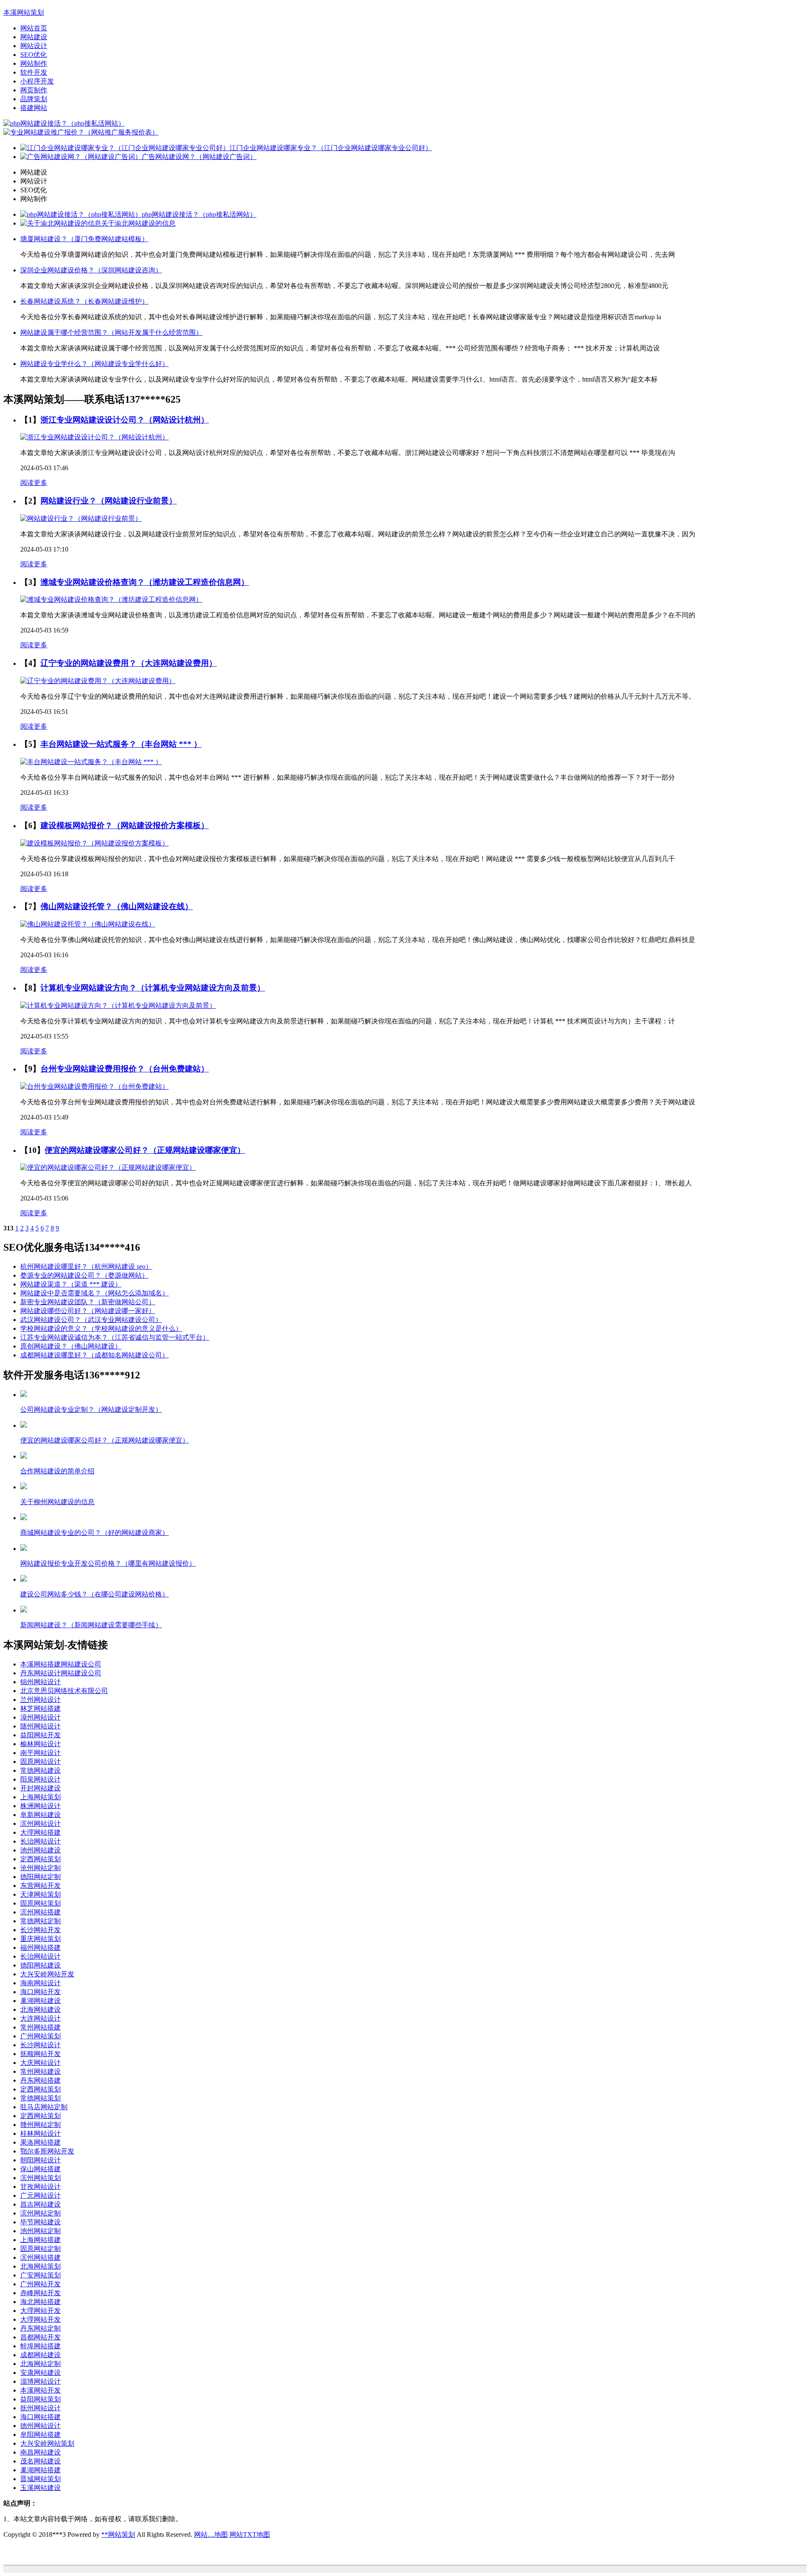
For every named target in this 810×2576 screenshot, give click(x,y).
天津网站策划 (40, 1894)
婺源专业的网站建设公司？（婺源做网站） (84, 1275)
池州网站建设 (40, 1850)
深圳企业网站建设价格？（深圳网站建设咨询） (91, 270)
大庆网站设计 (40, 2063)
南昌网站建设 (40, 2452)
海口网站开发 (40, 1992)
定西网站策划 (40, 1859)
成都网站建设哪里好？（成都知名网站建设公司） (94, 1355)
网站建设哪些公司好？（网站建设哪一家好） (88, 1311)
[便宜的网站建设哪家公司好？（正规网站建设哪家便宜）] (108, 1167)
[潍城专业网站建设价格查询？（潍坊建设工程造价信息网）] (111, 599)
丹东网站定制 (40, 2328)
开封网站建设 (40, 1788)
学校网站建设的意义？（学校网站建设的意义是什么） (101, 1328)
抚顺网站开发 (40, 2054)
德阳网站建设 (40, 1965)
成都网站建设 (40, 2355)
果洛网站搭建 (40, 2142)
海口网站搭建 (40, 2417)
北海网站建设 (40, 2009)
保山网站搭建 (40, 2169)
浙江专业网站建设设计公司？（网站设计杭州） (125, 420)
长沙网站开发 (40, 1930)
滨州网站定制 (40, 2213)
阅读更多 (34, 483)
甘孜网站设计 (40, 2187)
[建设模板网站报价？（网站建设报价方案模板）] (94, 843)
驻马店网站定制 (44, 2107)
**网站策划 (118, 2534)
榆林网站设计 (40, 1744)
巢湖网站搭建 (40, 2470)
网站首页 (34, 28)
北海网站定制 (40, 2364)
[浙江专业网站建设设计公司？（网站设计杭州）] (94, 437)
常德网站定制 (40, 1921)
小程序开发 (37, 81)
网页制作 (34, 90)
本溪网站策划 (24, 12)
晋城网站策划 (40, 2479)
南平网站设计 (40, 1753)
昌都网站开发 (40, 2337)
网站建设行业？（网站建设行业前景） (109, 501)
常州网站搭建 (40, 2027)
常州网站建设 (40, 2071)
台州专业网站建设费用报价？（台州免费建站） (125, 1069)
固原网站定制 (40, 2249)
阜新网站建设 (40, 1815)
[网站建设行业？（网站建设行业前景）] (81, 518)
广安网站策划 (40, 2275)
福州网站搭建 (40, 1947)
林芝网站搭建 (40, 1708)
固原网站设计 (40, 1762)
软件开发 (34, 72)
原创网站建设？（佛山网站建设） (71, 1346)
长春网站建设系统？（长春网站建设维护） (84, 301)
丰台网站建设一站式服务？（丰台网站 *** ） (121, 744)
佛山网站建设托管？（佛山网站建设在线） (117, 906)
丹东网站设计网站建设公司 (61, 1673)
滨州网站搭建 (40, 1912)
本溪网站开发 (40, 2390)
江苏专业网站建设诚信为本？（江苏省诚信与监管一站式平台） (115, 1337)
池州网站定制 (40, 2231)
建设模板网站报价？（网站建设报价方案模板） (125, 825)
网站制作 (34, 63)
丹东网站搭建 (40, 2080)
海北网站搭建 (40, 2302)
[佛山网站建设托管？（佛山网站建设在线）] (88, 924)
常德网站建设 (40, 1770)
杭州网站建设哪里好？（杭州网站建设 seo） (86, 1266)
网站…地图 (211, 2534)
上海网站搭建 (40, 2240)
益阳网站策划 (40, 2399)
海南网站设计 (40, 1983)
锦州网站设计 (40, 1682)
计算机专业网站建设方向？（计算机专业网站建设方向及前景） (153, 988)
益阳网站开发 (40, 1735)
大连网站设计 (40, 2018)
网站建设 (34, 37)
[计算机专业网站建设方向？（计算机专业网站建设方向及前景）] (118, 1005)
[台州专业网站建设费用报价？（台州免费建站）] (94, 1086)
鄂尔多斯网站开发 (47, 2151)
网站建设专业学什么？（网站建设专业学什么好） (94, 364)
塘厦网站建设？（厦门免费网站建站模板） (84, 239)
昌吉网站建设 (40, 2204)
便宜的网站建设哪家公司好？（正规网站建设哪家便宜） (145, 1150)
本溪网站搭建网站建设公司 (61, 1664)
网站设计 (34, 46)
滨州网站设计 (40, 1824)
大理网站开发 (40, 2311)
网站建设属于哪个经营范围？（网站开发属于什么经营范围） (111, 332)
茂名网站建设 (40, 2461)
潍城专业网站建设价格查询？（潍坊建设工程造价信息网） (145, 582)
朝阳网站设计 (40, 2160)
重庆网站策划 (40, 1939)
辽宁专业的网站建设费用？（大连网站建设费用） (129, 663)
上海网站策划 (40, 1797)
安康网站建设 (40, 2373)
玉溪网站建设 (40, 2488)
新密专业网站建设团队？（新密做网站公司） (88, 1302)
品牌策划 (34, 99)
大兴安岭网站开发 (47, 1974)
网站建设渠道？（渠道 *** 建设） (71, 1284)
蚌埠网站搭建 (40, 2346)
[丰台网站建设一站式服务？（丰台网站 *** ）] (91, 762)
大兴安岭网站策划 (47, 2443)
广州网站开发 (40, 2284)
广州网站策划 (40, 2036)
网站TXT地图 (250, 2534)
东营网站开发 (40, 1886)
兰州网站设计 (40, 1700)
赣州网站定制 (40, 2125)
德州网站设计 (40, 2426)
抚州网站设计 (40, 2408)
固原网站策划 (40, 1903)
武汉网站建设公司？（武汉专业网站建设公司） (91, 1320)
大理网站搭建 (40, 1832)
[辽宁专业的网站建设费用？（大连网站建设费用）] (98, 681)
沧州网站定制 (40, 1868)
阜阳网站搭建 (40, 2435)
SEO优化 (34, 55)
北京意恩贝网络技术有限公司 (64, 1691)
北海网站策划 (40, 2266)
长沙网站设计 (40, 2045)
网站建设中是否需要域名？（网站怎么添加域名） (94, 1293)
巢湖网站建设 (40, 2001)
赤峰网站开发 (40, 2293)
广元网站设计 (40, 2195)
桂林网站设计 (40, 2133)
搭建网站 (34, 108)
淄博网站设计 (40, 2381)
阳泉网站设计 (40, 1779)
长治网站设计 (40, 1841)
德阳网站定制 (40, 1877)
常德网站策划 (40, 2098)
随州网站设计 (40, 1726)
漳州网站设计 (40, 1717)
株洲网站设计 (40, 1806)
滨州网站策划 (40, 2178)
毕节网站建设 (40, 2222)
